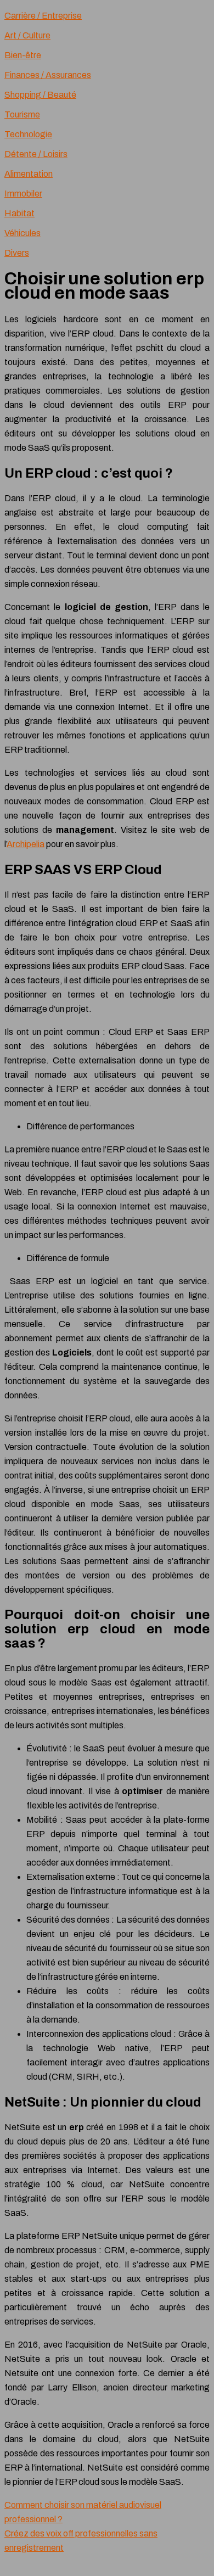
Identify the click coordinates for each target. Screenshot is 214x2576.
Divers (17, 253)
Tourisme (22, 114)
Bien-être (23, 55)
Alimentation (29, 174)
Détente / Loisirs (36, 154)
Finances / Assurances (48, 75)
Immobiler (23, 194)
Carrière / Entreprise (43, 16)
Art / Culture (27, 35)
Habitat (19, 213)
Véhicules (22, 233)
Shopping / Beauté (40, 95)
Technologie (28, 134)
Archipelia (26, 844)
